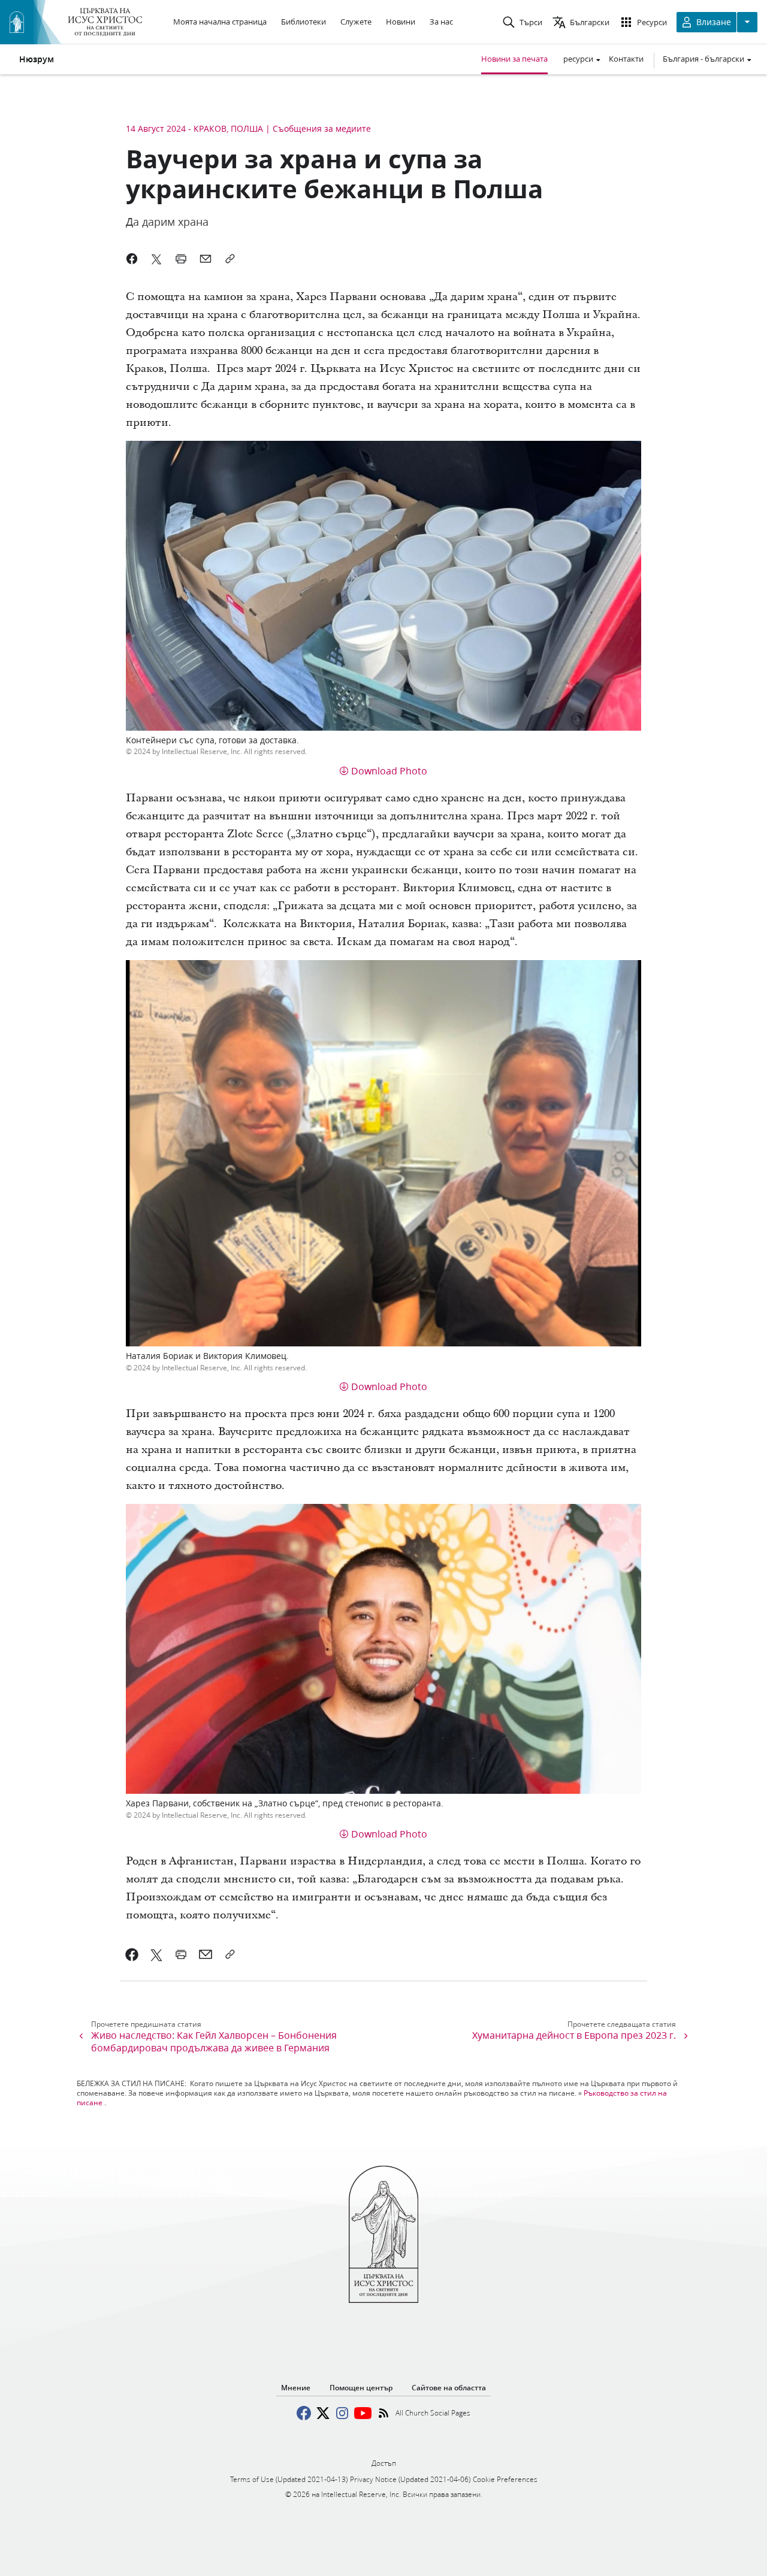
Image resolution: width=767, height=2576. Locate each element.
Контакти (626, 59)
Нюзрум (37, 59)
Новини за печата (514, 59)
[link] (132, 1954)
